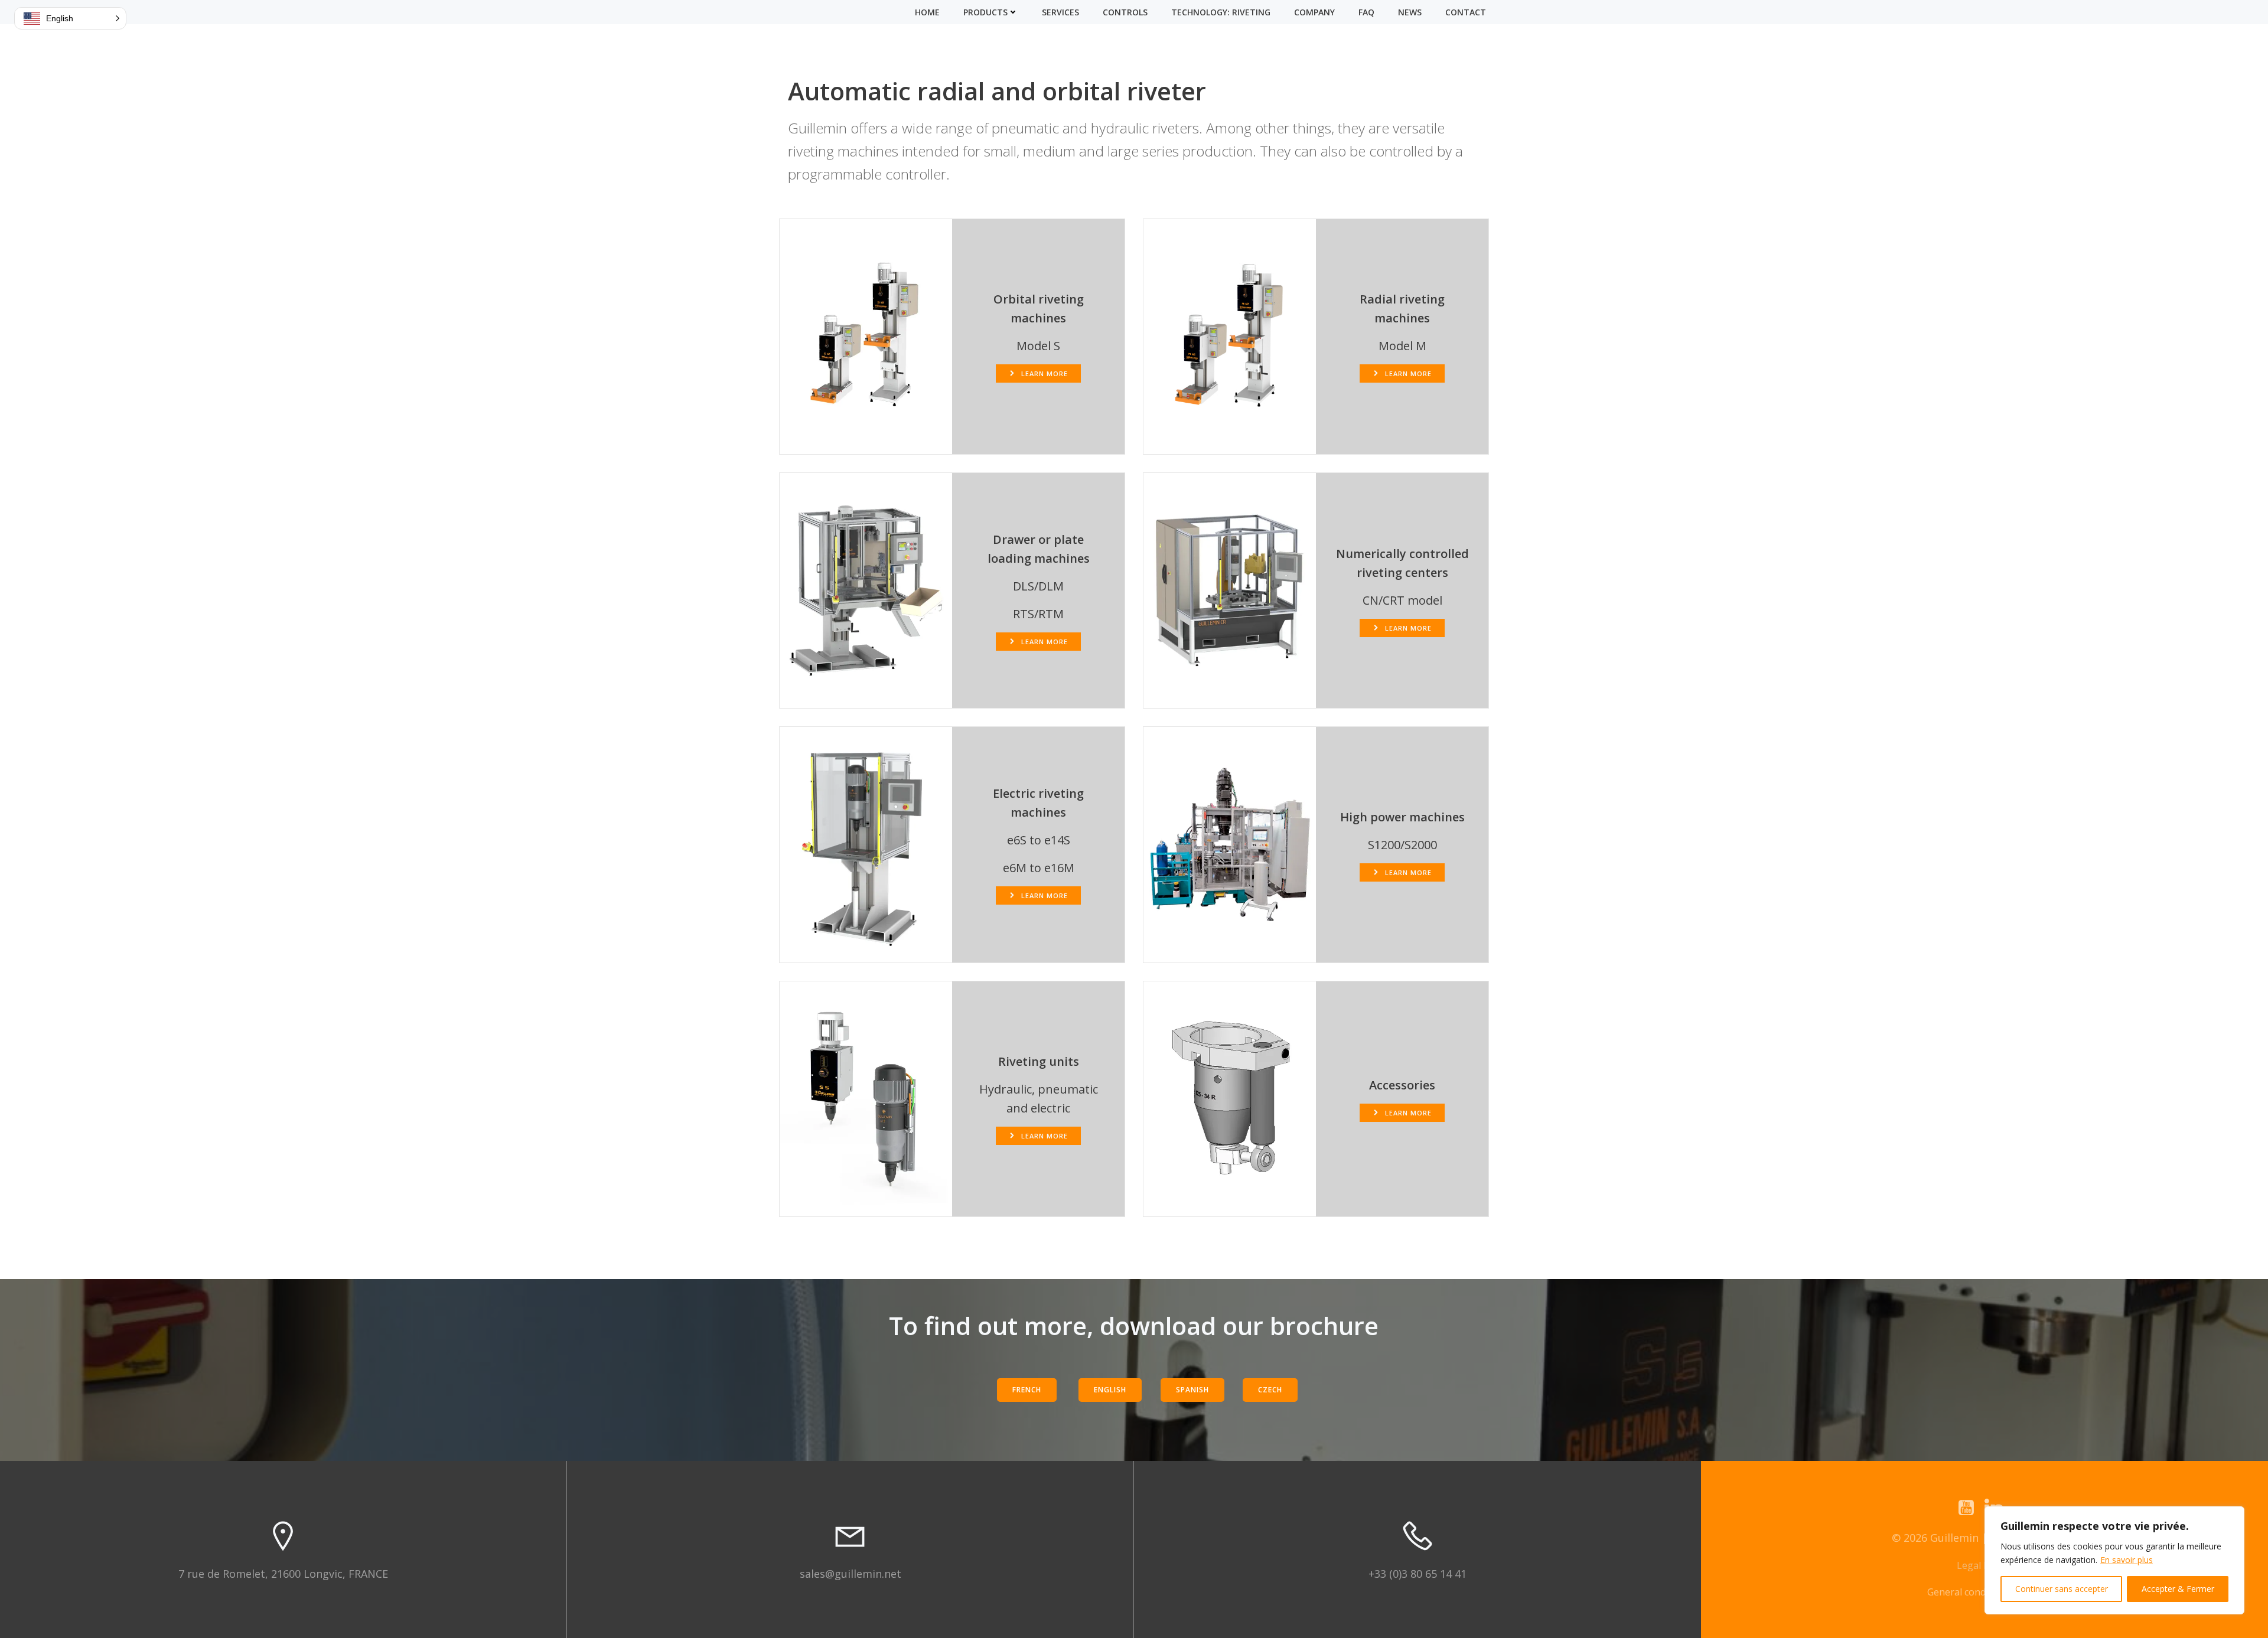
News (1410, 12)
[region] (2114, 1560)
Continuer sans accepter (2062, 1589)
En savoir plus (2127, 1560)
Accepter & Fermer (2178, 1589)
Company (1314, 12)
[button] (70, 18)
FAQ (1366, 12)
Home (927, 12)
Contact (1466, 12)
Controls (1125, 12)
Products (985, 12)
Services (1060, 12)
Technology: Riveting (1221, 12)
